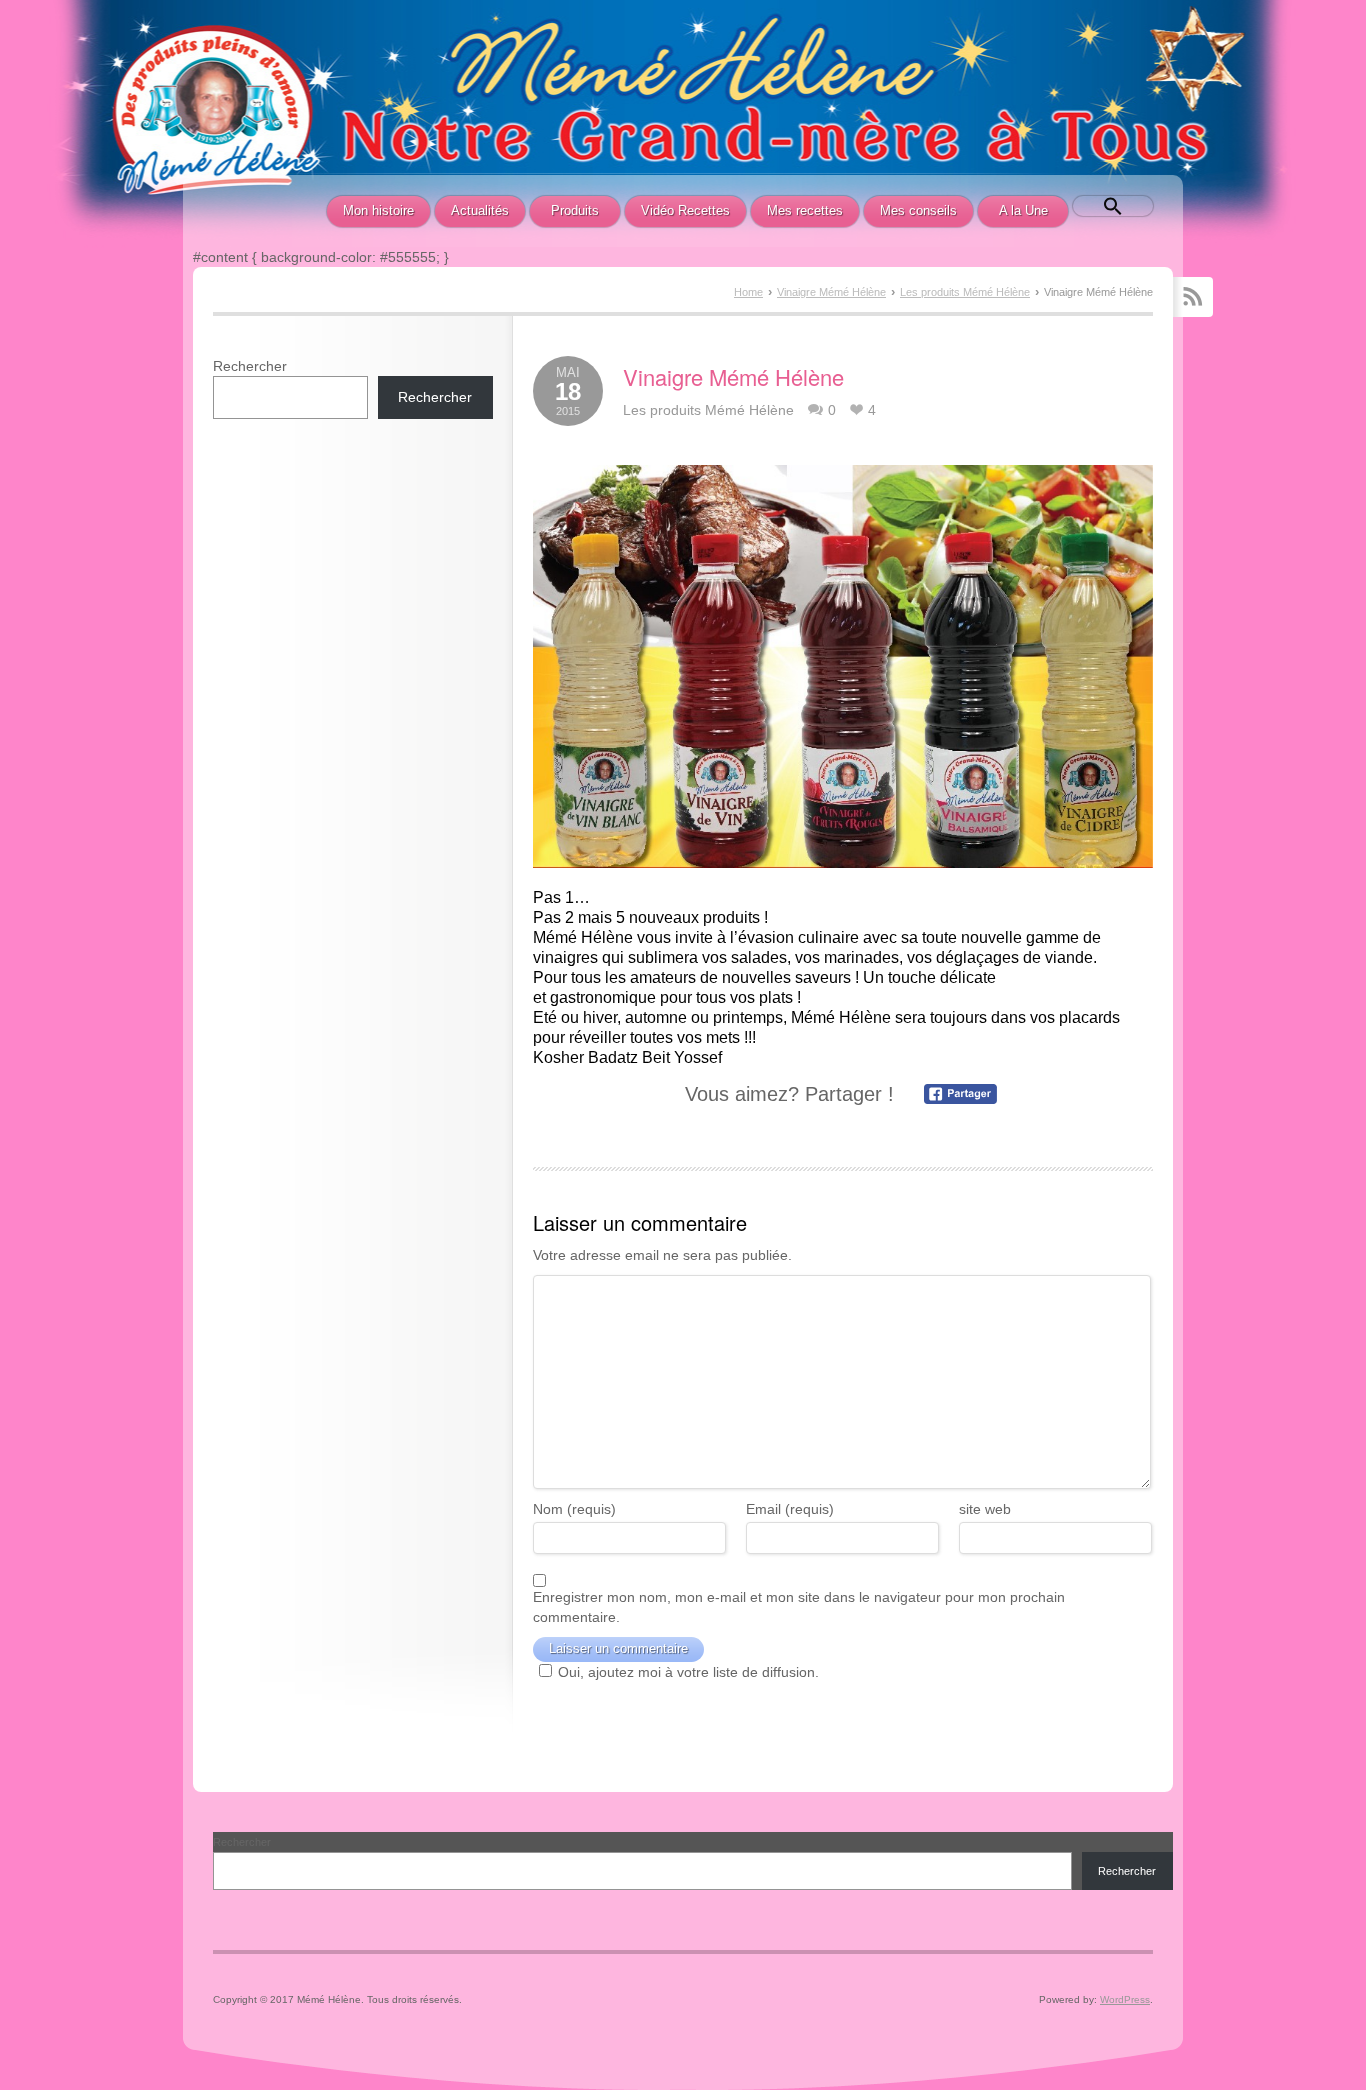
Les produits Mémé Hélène (965, 292)
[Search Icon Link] (1113, 206)
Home (748, 292)
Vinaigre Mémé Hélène (831, 292)
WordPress (1125, 1999)
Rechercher (250, 366)
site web (985, 1509)
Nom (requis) (574, 1509)
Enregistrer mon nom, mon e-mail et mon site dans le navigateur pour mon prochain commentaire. (799, 1607)
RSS (1193, 297)
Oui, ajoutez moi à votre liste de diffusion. (688, 1672)
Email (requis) (790, 1509)
